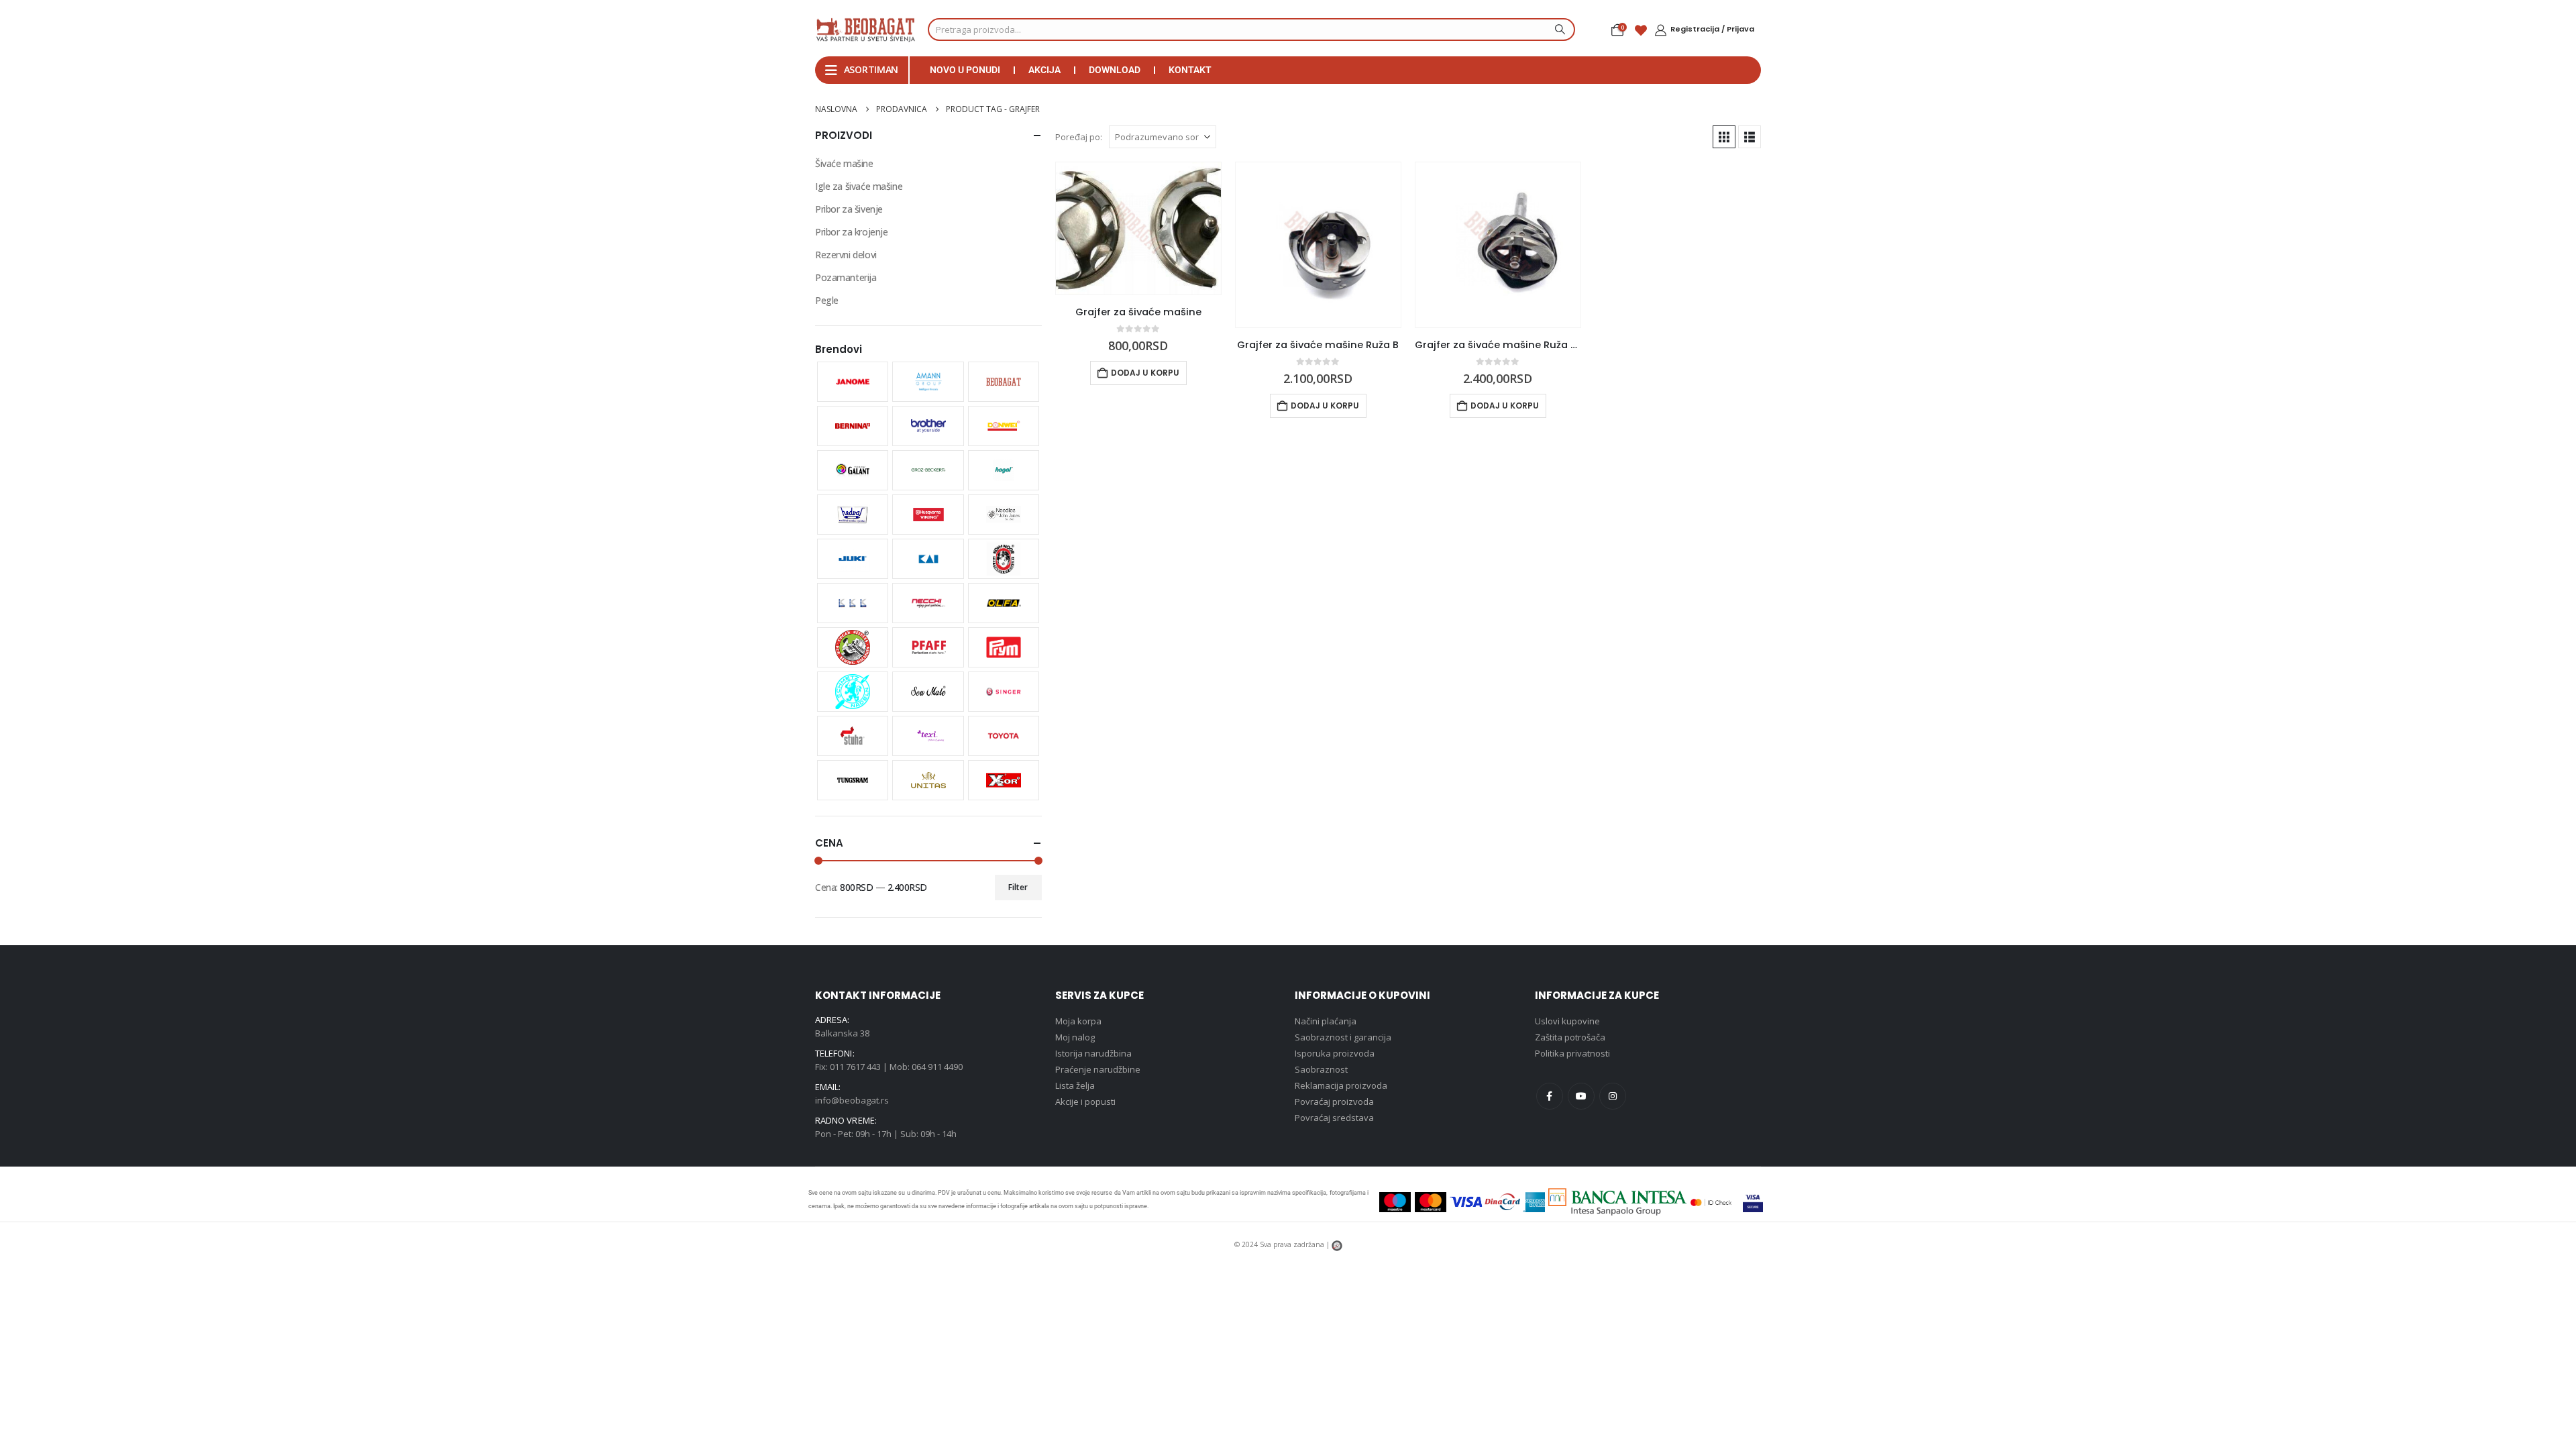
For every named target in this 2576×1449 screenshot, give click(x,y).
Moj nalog (1075, 1037)
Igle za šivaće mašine (859, 186)
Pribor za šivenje (849, 209)
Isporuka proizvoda (1335, 1053)
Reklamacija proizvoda (1341, 1085)
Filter (1018, 887)
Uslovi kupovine (1567, 1021)
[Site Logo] (865, 30)
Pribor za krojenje (851, 232)
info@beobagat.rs (852, 1100)
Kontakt (1190, 70)
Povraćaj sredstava (1334, 1118)
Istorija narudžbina (1093, 1053)
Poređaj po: (1079, 137)
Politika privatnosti (1572, 1053)
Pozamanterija (846, 277)
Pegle (827, 300)
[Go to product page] (1138, 228)
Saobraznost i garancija (1343, 1037)
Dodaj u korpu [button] (1145, 373)
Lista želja (1075, 1085)
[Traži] (1558, 30)
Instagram (1613, 1096)
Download (1115, 70)
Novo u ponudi (965, 70)
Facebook (1550, 1096)
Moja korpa (1078, 1021)
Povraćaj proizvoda (1334, 1102)
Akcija (1044, 70)
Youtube (1581, 1096)
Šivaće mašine (844, 163)
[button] (1724, 137)
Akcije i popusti (1085, 1102)
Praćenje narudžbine (1098, 1069)
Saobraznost (1321, 1069)
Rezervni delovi (846, 255)
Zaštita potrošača (1570, 1037)
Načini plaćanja (1326, 1021)
